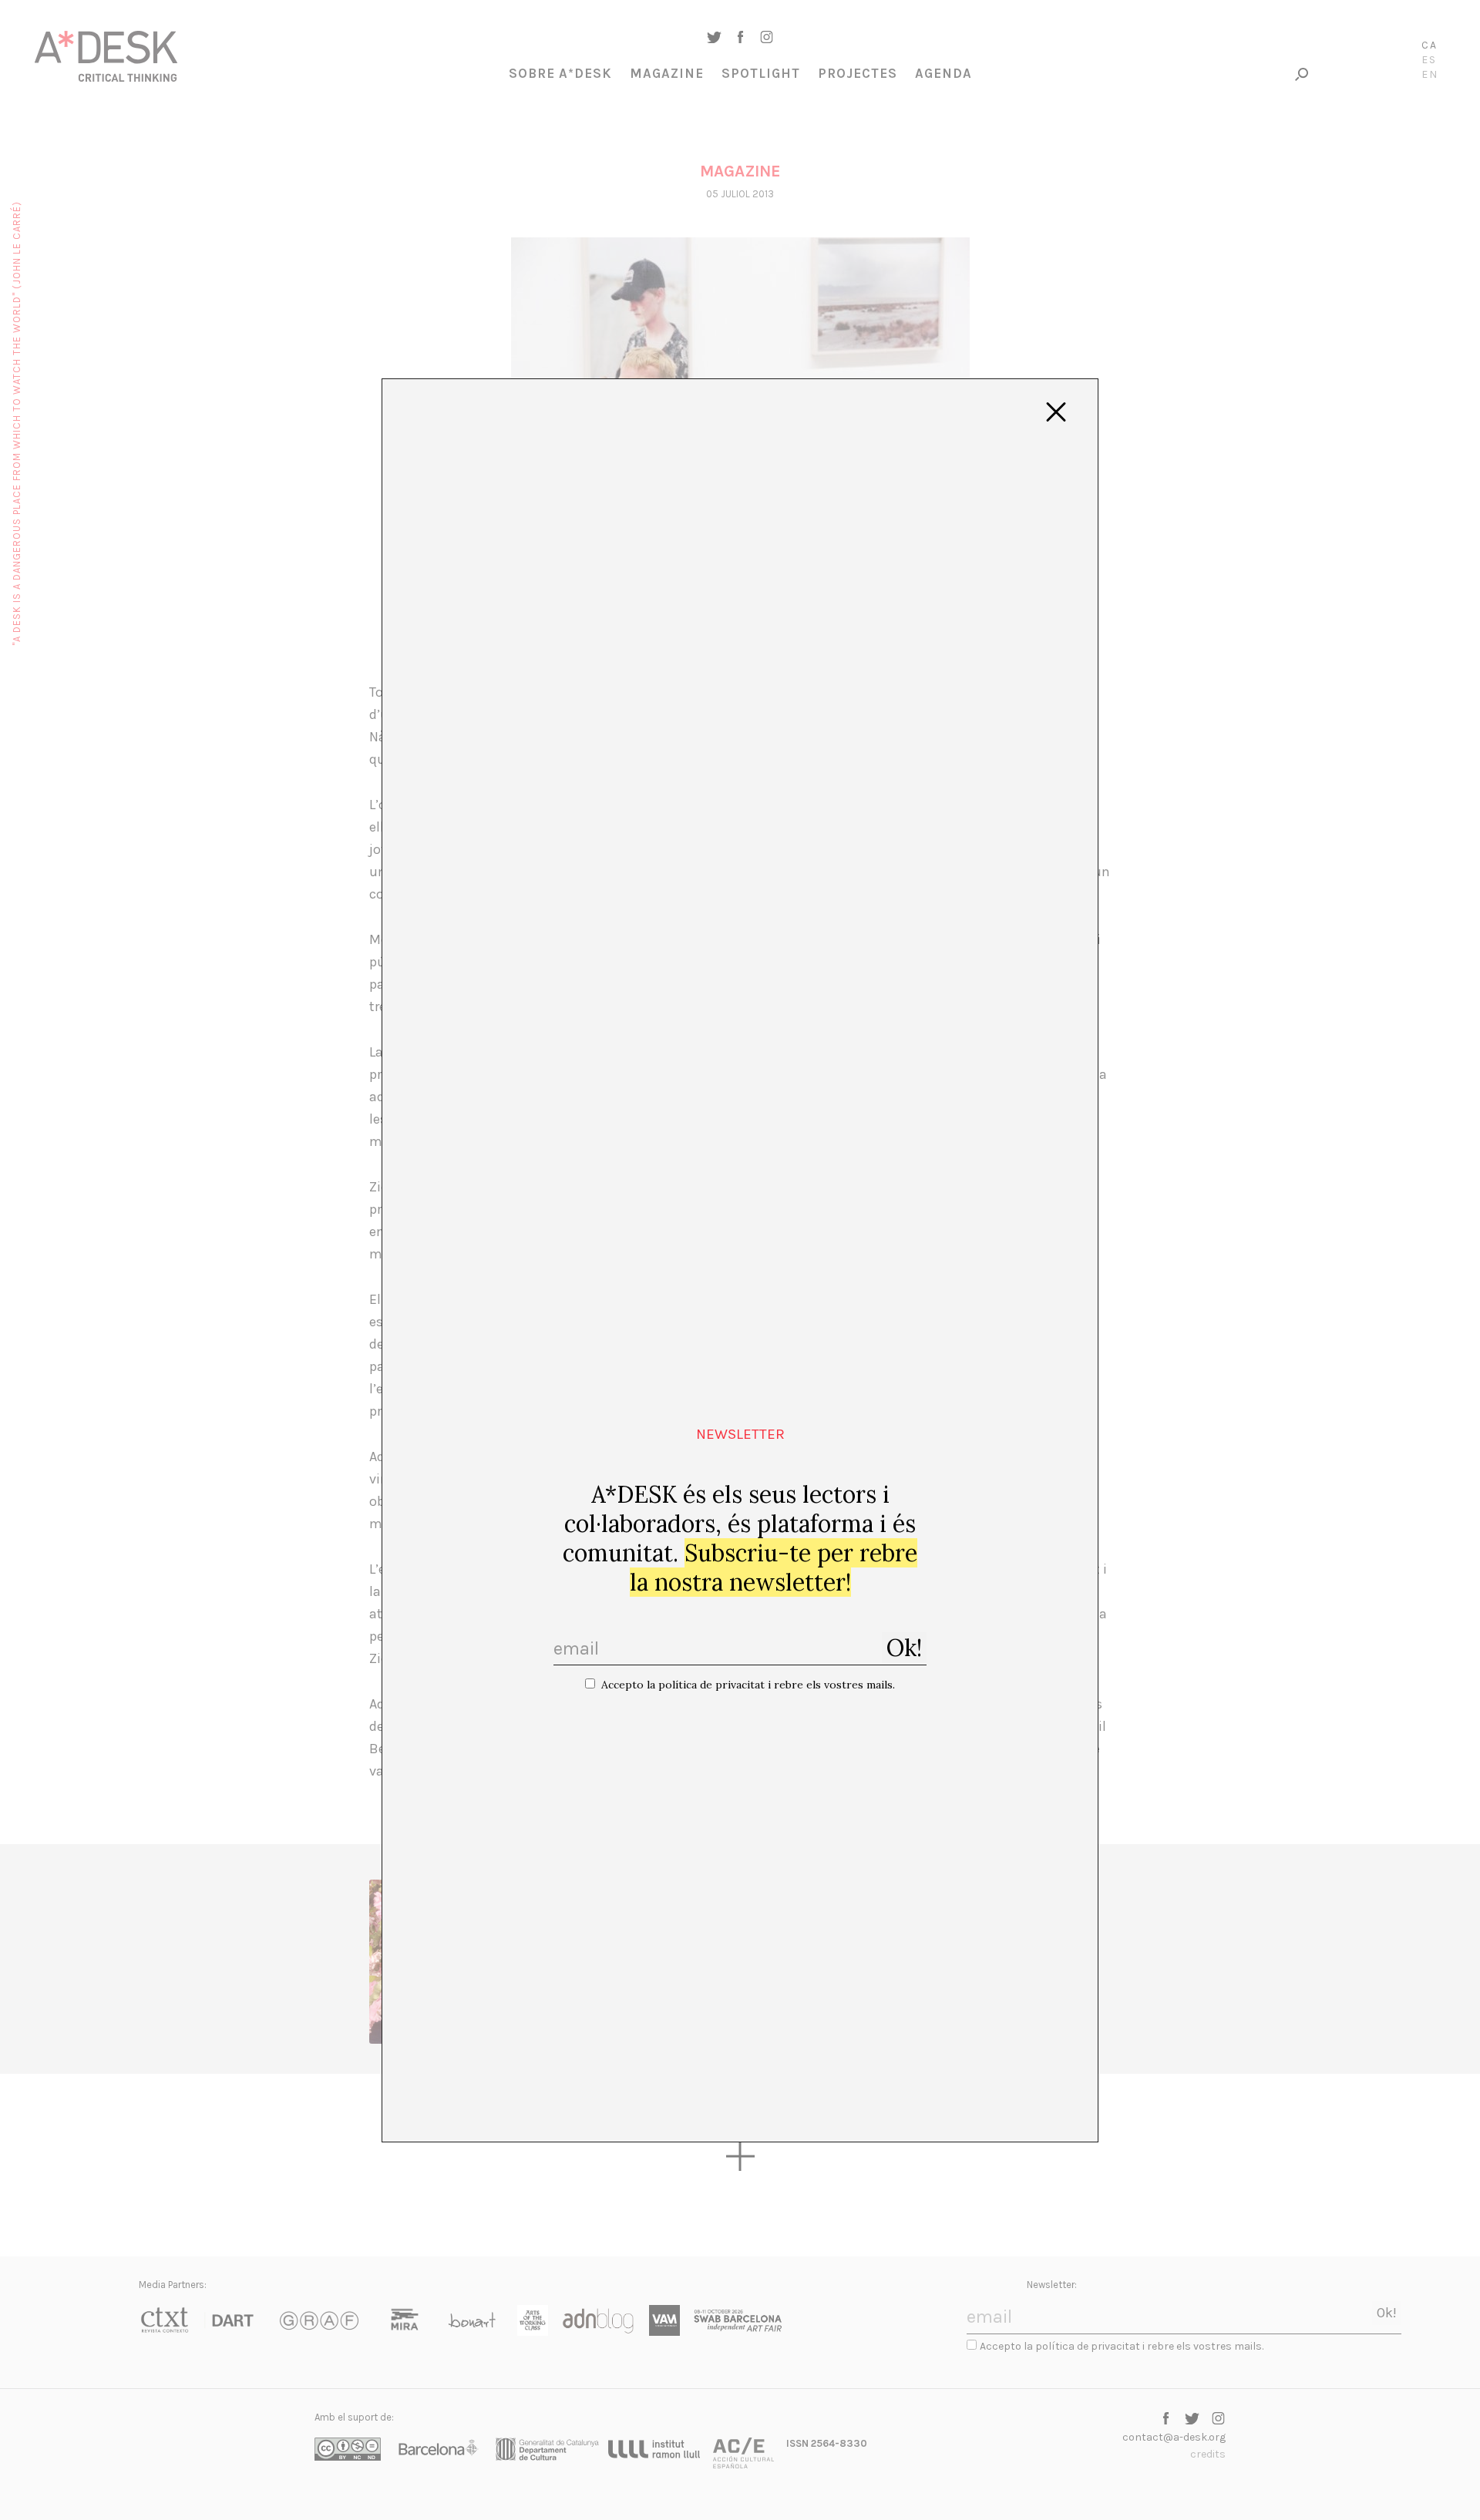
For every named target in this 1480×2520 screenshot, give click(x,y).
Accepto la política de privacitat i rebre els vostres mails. (748, 1685)
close (1056, 412)
